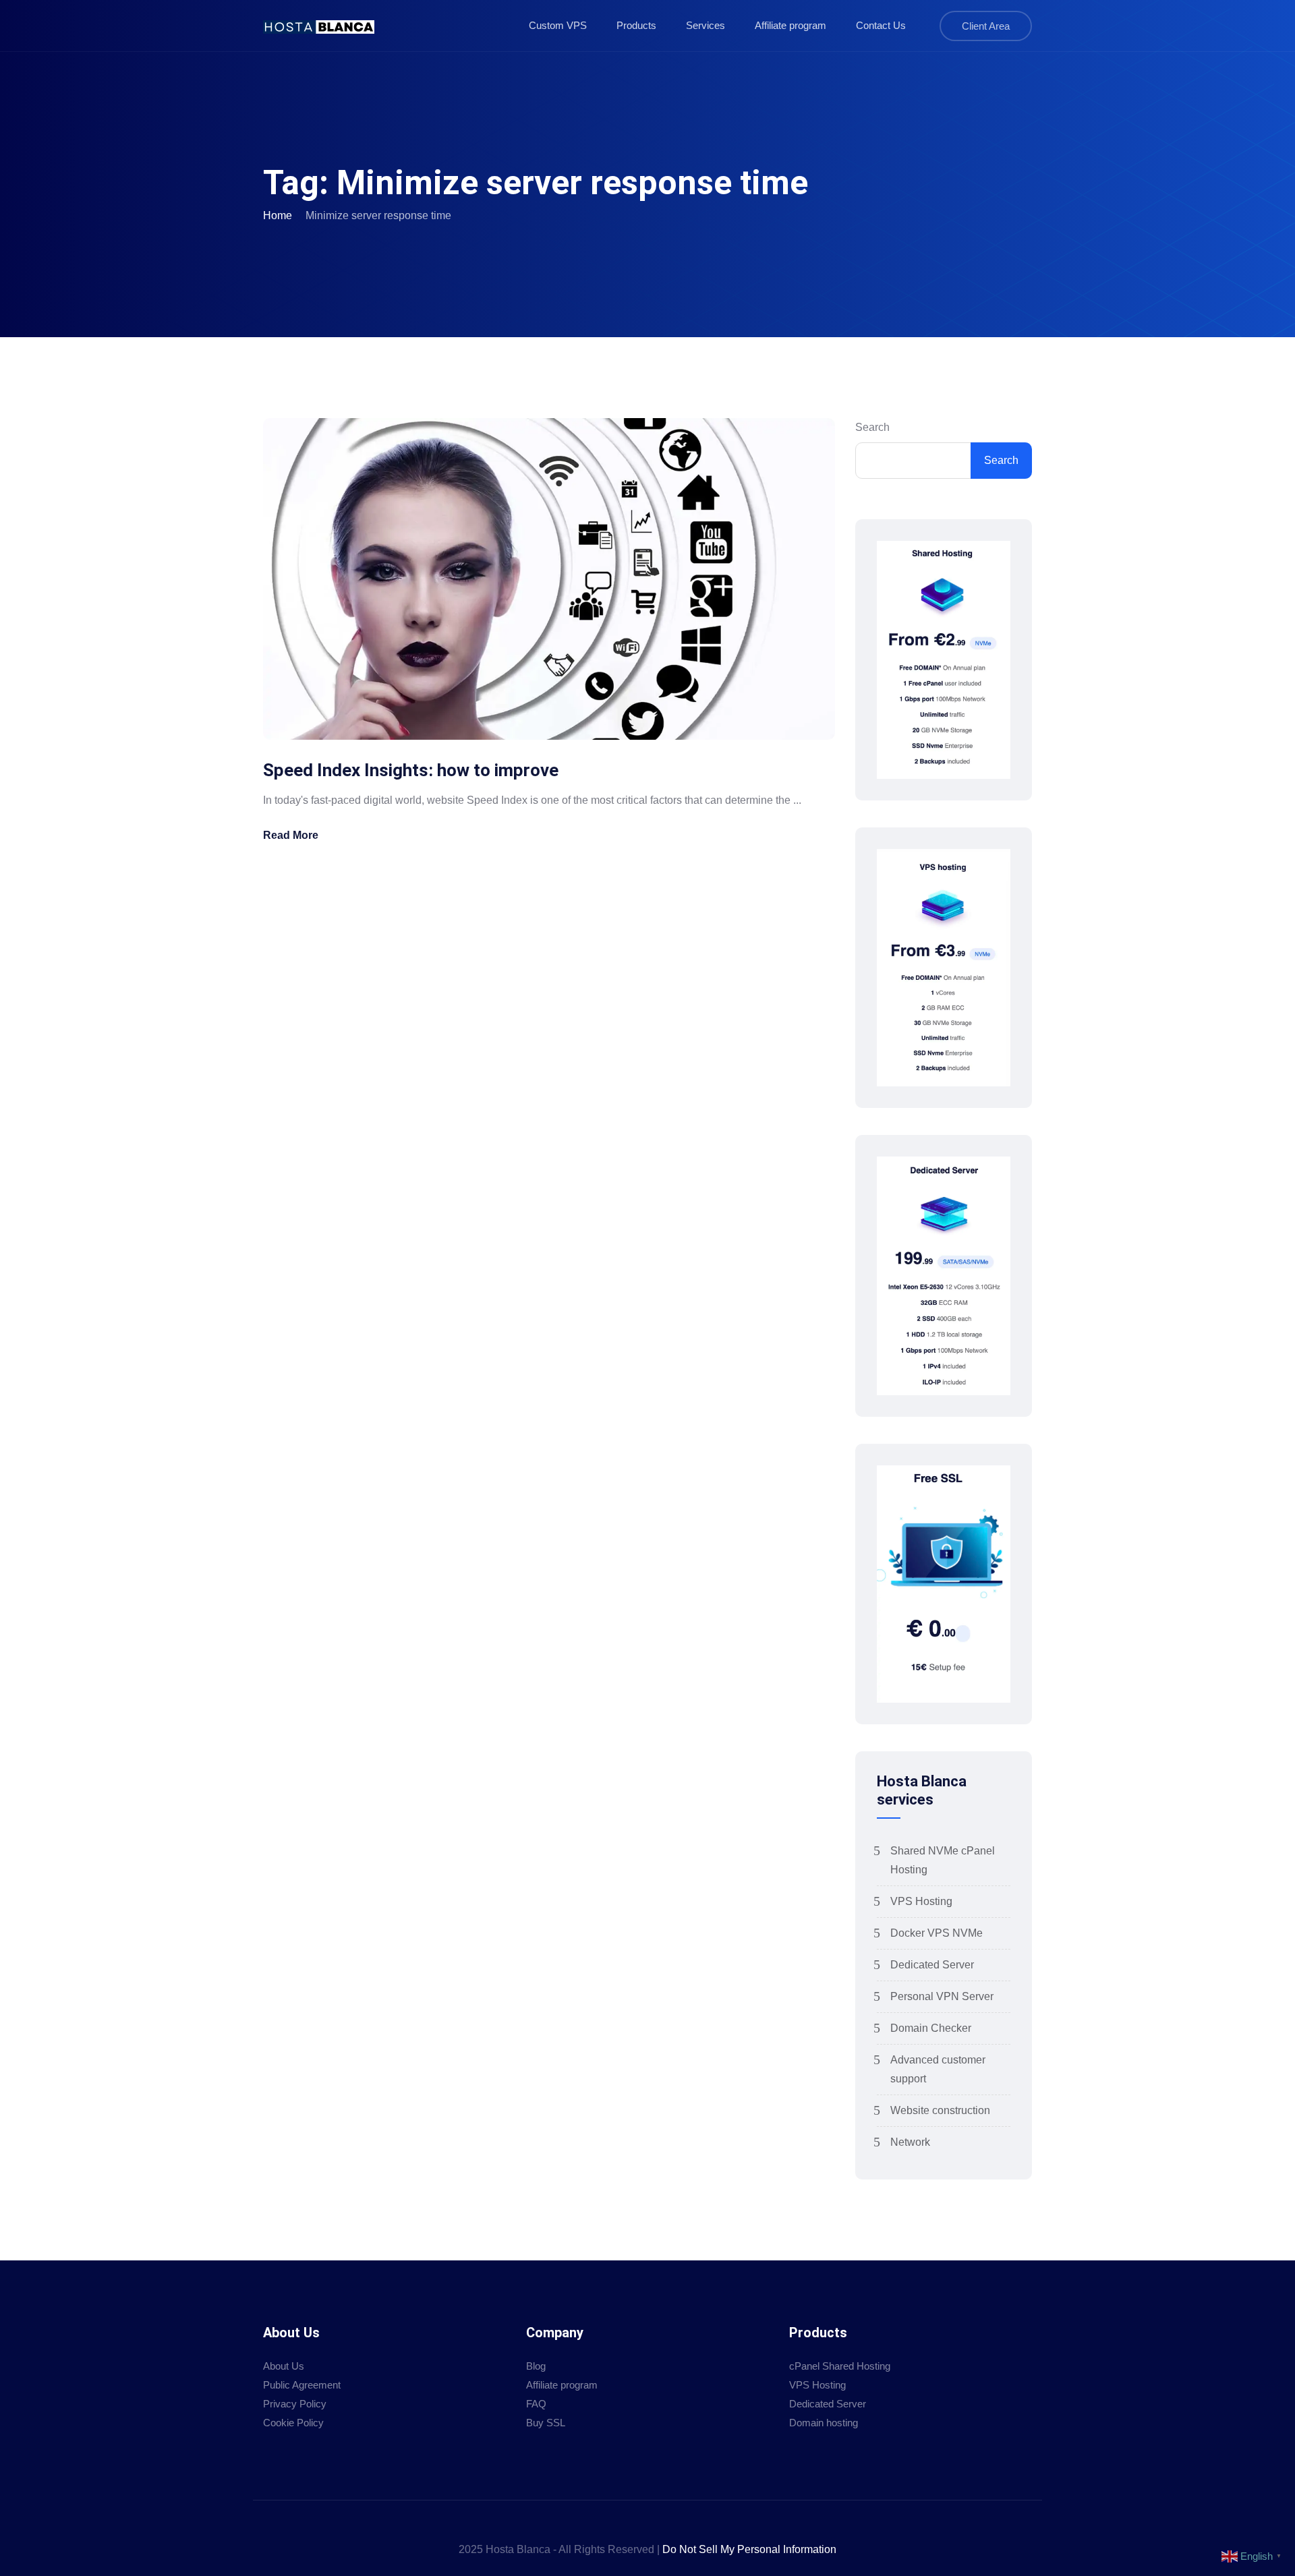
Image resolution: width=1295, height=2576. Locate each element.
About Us (284, 2366)
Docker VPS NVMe (937, 1933)
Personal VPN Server (942, 1996)
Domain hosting (824, 2423)
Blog (536, 2366)
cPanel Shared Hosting (840, 2366)
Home (278, 215)
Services (706, 25)
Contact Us (881, 25)
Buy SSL (546, 2423)
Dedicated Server (932, 1965)
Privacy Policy (295, 2404)
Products (636, 25)
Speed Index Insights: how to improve (411, 770)
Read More (291, 835)
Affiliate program (790, 25)
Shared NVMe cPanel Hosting (943, 1860)
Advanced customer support (938, 2069)
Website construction (940, 2110)
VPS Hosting (921, 1901)
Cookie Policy (293, 2423)
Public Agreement (302, 2385)
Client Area (986, 26)
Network (910, 2142)
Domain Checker (931, 2028)
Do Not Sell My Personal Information (749, 2549)
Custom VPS (558, 25)
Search (872, 427)
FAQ (536, 2404)
